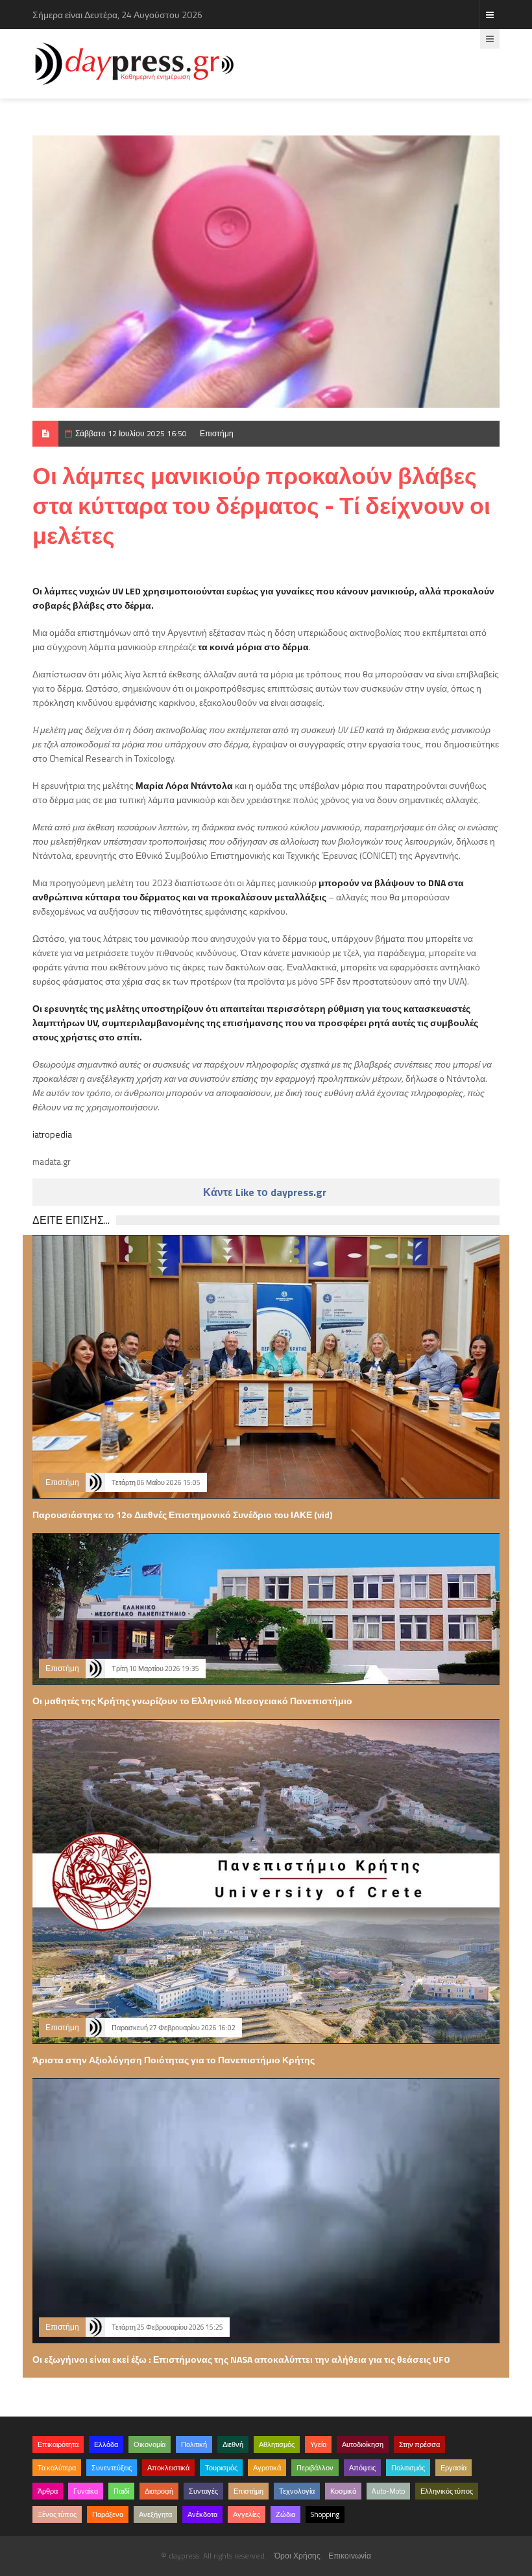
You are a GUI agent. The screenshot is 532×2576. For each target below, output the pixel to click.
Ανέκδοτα (202, 2514)
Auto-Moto (388, 2491)
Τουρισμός (221, 2468)
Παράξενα (108, 2514)
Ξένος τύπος (57, 2514)
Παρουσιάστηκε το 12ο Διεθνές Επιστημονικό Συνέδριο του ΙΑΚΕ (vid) (182, 1515)
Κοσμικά (343, 2491)
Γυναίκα (86, 2491)
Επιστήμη (217, 433)
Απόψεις (362, 2468)
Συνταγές (203, 2491)
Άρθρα (48, 2491)
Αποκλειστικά (168, 2468)
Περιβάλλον (315, 2468)
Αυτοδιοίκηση (363, 2444)
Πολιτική (194, 2444)
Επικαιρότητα (58, 2444)
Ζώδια (285, 2514)
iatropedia (52, 1134)
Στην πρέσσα (419, 2444)
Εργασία (453, 2468)
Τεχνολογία (297, 2491)
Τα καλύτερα (57, 2468)
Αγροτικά (267, 2468)
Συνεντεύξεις (112, 2468)
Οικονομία (150, 2444)
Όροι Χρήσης (297, 2556)
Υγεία (318, 2444)
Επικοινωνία (350, 2556)
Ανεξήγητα (155, 2514)
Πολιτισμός (408, 2468)
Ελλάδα (106, 2444)
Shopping (325, 2514)
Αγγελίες (247, 2514)
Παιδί (121, 2491)
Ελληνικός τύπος (447, 2491)
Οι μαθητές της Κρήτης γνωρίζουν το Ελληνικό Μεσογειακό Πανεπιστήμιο (192, 1701)
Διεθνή (233, 2444)
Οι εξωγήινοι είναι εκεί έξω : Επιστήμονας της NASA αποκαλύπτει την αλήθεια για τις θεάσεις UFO (241, 2359)
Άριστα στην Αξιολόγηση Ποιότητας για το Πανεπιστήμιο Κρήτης (174, 2060)
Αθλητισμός (277, 2444)
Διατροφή (159, 2491)
